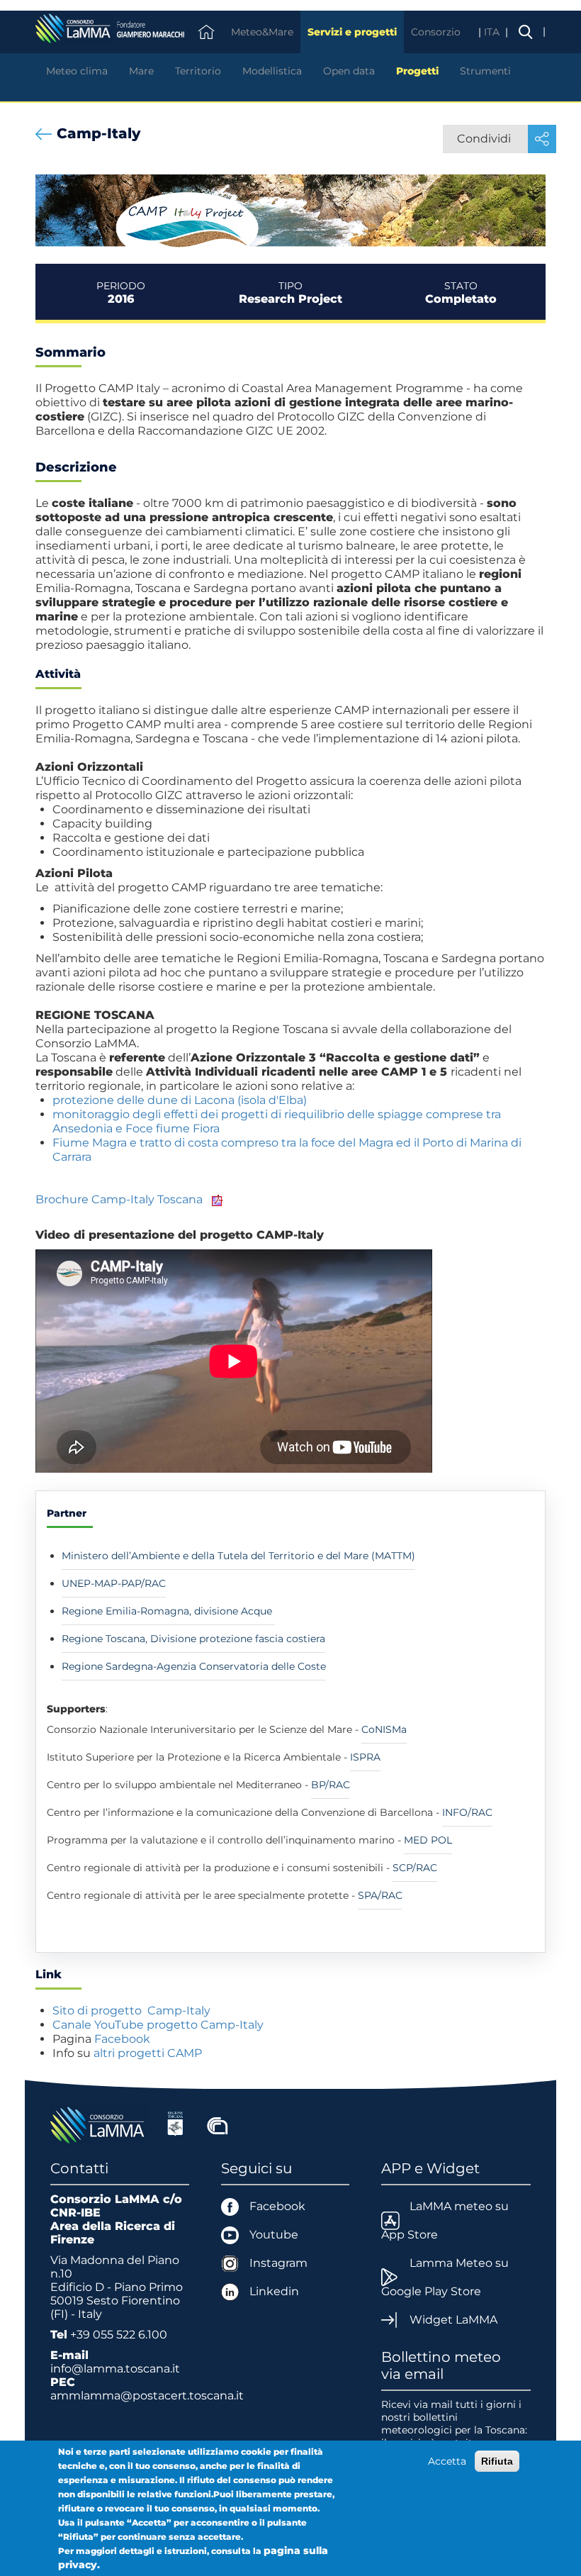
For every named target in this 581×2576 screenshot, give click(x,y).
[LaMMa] (99, 2124)
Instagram (278, 2263)
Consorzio (436, 32)
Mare (141, 71)
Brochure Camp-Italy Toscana (119, 1199)
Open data (349, 71)
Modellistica (272, 71)
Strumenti (485, 71)
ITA (493, 32)
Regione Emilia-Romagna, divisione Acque (168, 1611)
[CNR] (218, 2124)
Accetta (447, 2461)
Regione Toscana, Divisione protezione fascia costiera (193, 1639)
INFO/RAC (467, 1812)
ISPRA (365, 1757)
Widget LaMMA (453, 2320)
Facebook (122, 2039)
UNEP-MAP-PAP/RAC (114, 1583)
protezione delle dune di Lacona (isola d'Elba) (180, 1100)
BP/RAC (331, 1785)
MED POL (428, 1840)
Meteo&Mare (262, 32)
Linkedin (274, 2291)
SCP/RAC (415, 1868)
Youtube (274, 2235)
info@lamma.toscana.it (115, 2369)
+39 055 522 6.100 (119, 2335)
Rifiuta (497, 2461)
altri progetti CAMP (149, 2053)
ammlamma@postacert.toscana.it (147, 2396)
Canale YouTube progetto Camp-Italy (159, 2025)
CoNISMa (384, 1729)
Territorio (198, 71)
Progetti (417, 71)
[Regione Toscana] (175, 2124)
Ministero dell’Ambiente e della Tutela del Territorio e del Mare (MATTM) (238, 1556)
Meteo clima (77, 71)
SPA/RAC (380, 1895)
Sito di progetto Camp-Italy (131, 2011)
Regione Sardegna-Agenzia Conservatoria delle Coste (194, 1666)
